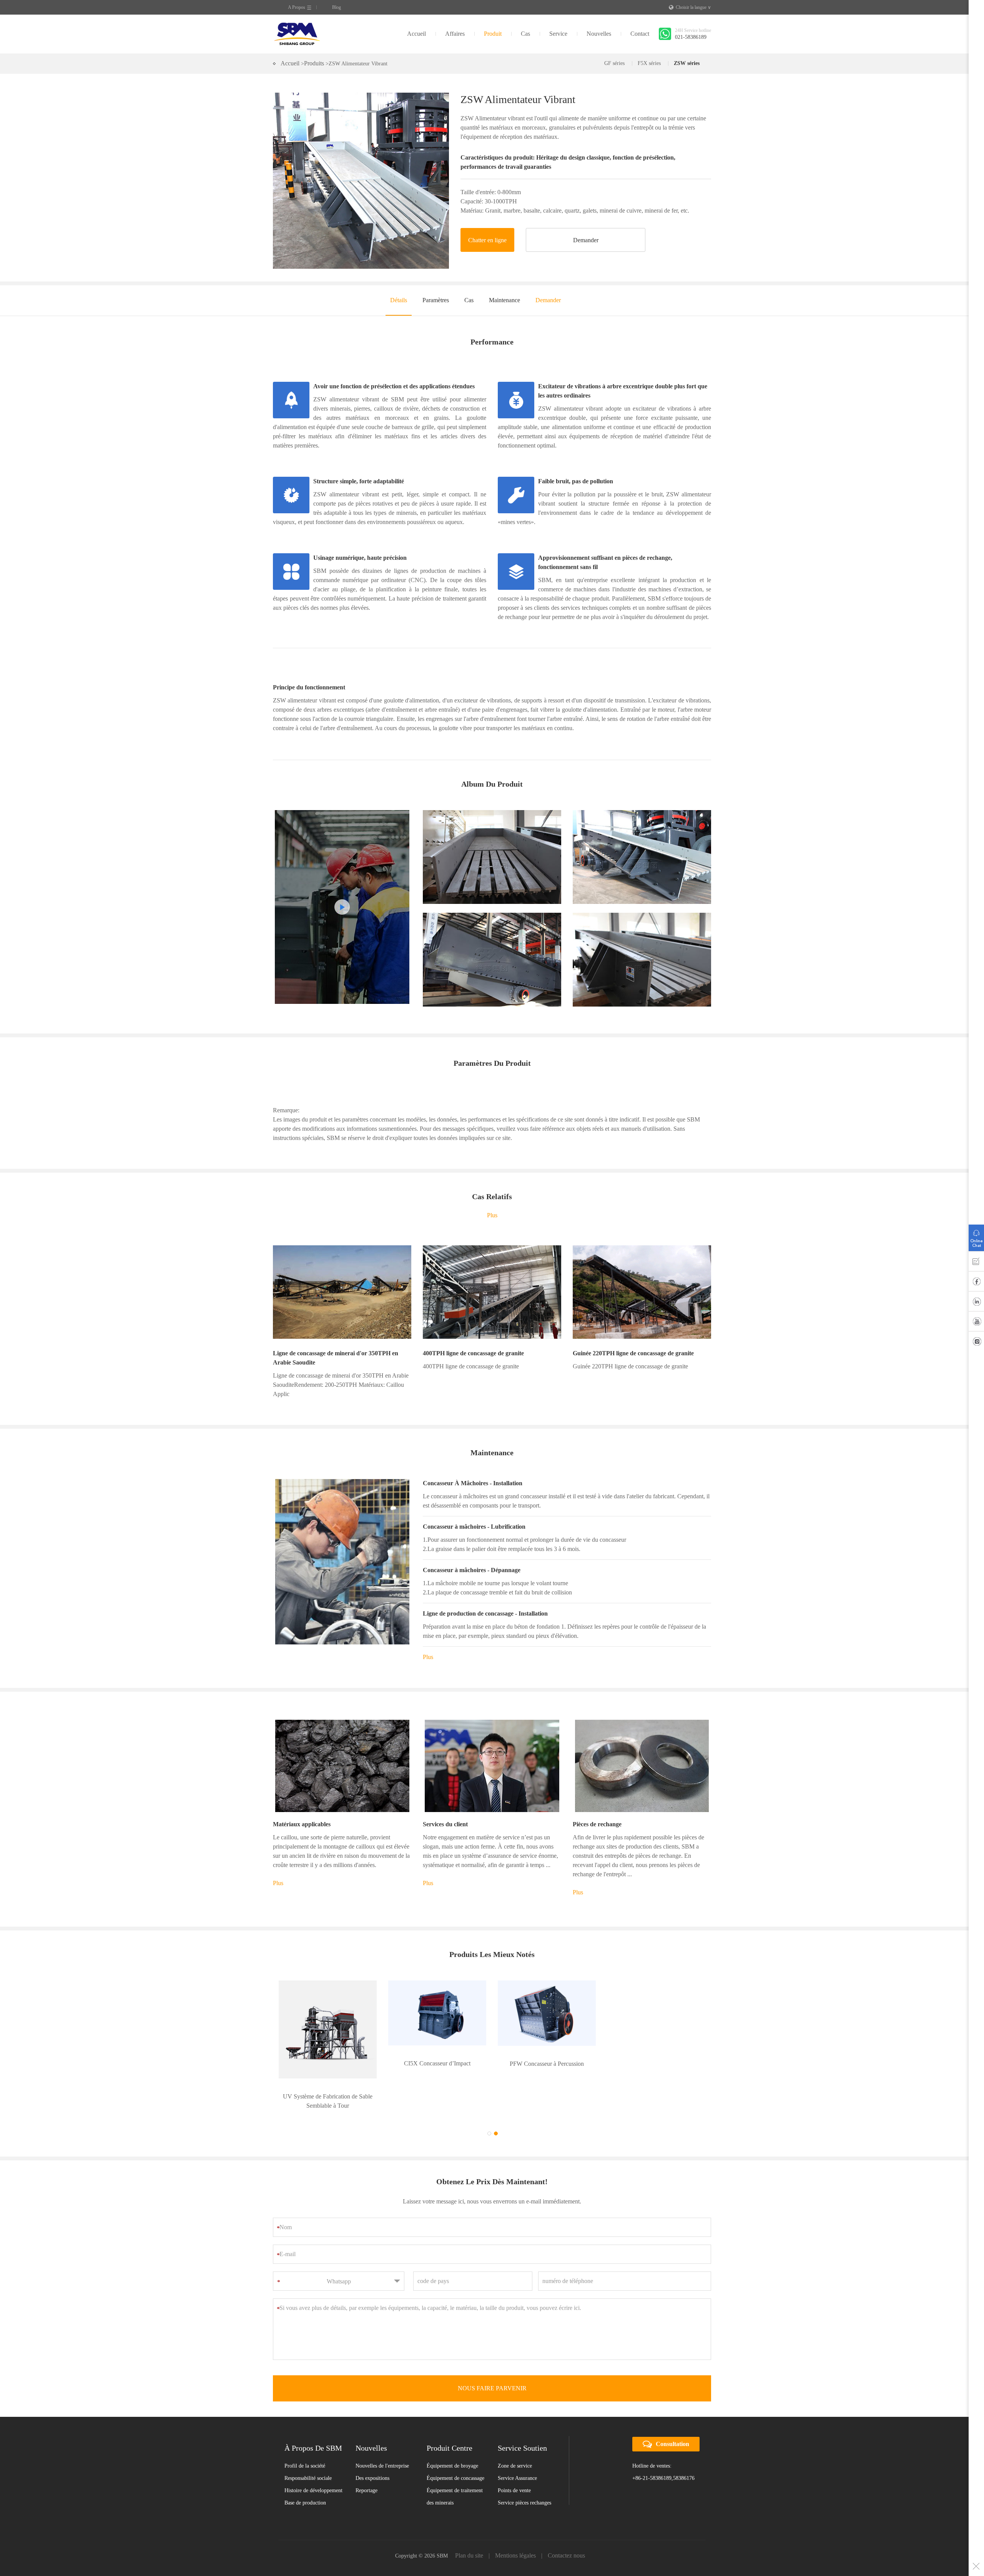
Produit (493, 34)
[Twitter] (976, 1343)
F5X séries (649, 63)
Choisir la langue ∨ (693, 7)
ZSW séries (687, 63)
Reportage (367, 2457)
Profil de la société (305, 2433)
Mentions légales (515, 2522)
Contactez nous (566, 2522)
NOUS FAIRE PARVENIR (492, 2355)
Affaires (455, 34)
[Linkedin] (976, 1303)
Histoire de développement (313, 2457)
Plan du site (469, 2522)
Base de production (305, 2470)
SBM (297, 34)
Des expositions (372, 2445)
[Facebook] (976, 1283)
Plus (492, 1215)
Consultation (672, 2411)
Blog (337, 7)
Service (558, 34)
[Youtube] (976, 1323)
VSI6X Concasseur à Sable (656, 2063)
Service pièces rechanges (524, 2470)
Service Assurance (517, 2445)
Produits (314, 63)
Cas (525, 34)
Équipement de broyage (452, 2433)
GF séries (614, 63)
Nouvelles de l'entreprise (382, 2433)
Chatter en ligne (487, 240)
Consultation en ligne (976, 1236)
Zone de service (515, 2433)
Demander (586, 240)
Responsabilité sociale (308, 2445)
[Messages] (976, 1263)
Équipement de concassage (455, 2445)
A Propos (297, 7)
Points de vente (514, 2457)
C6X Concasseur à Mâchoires (328, 2064)
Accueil (416, 34)
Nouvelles (599, 34)
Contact (640, 34)
